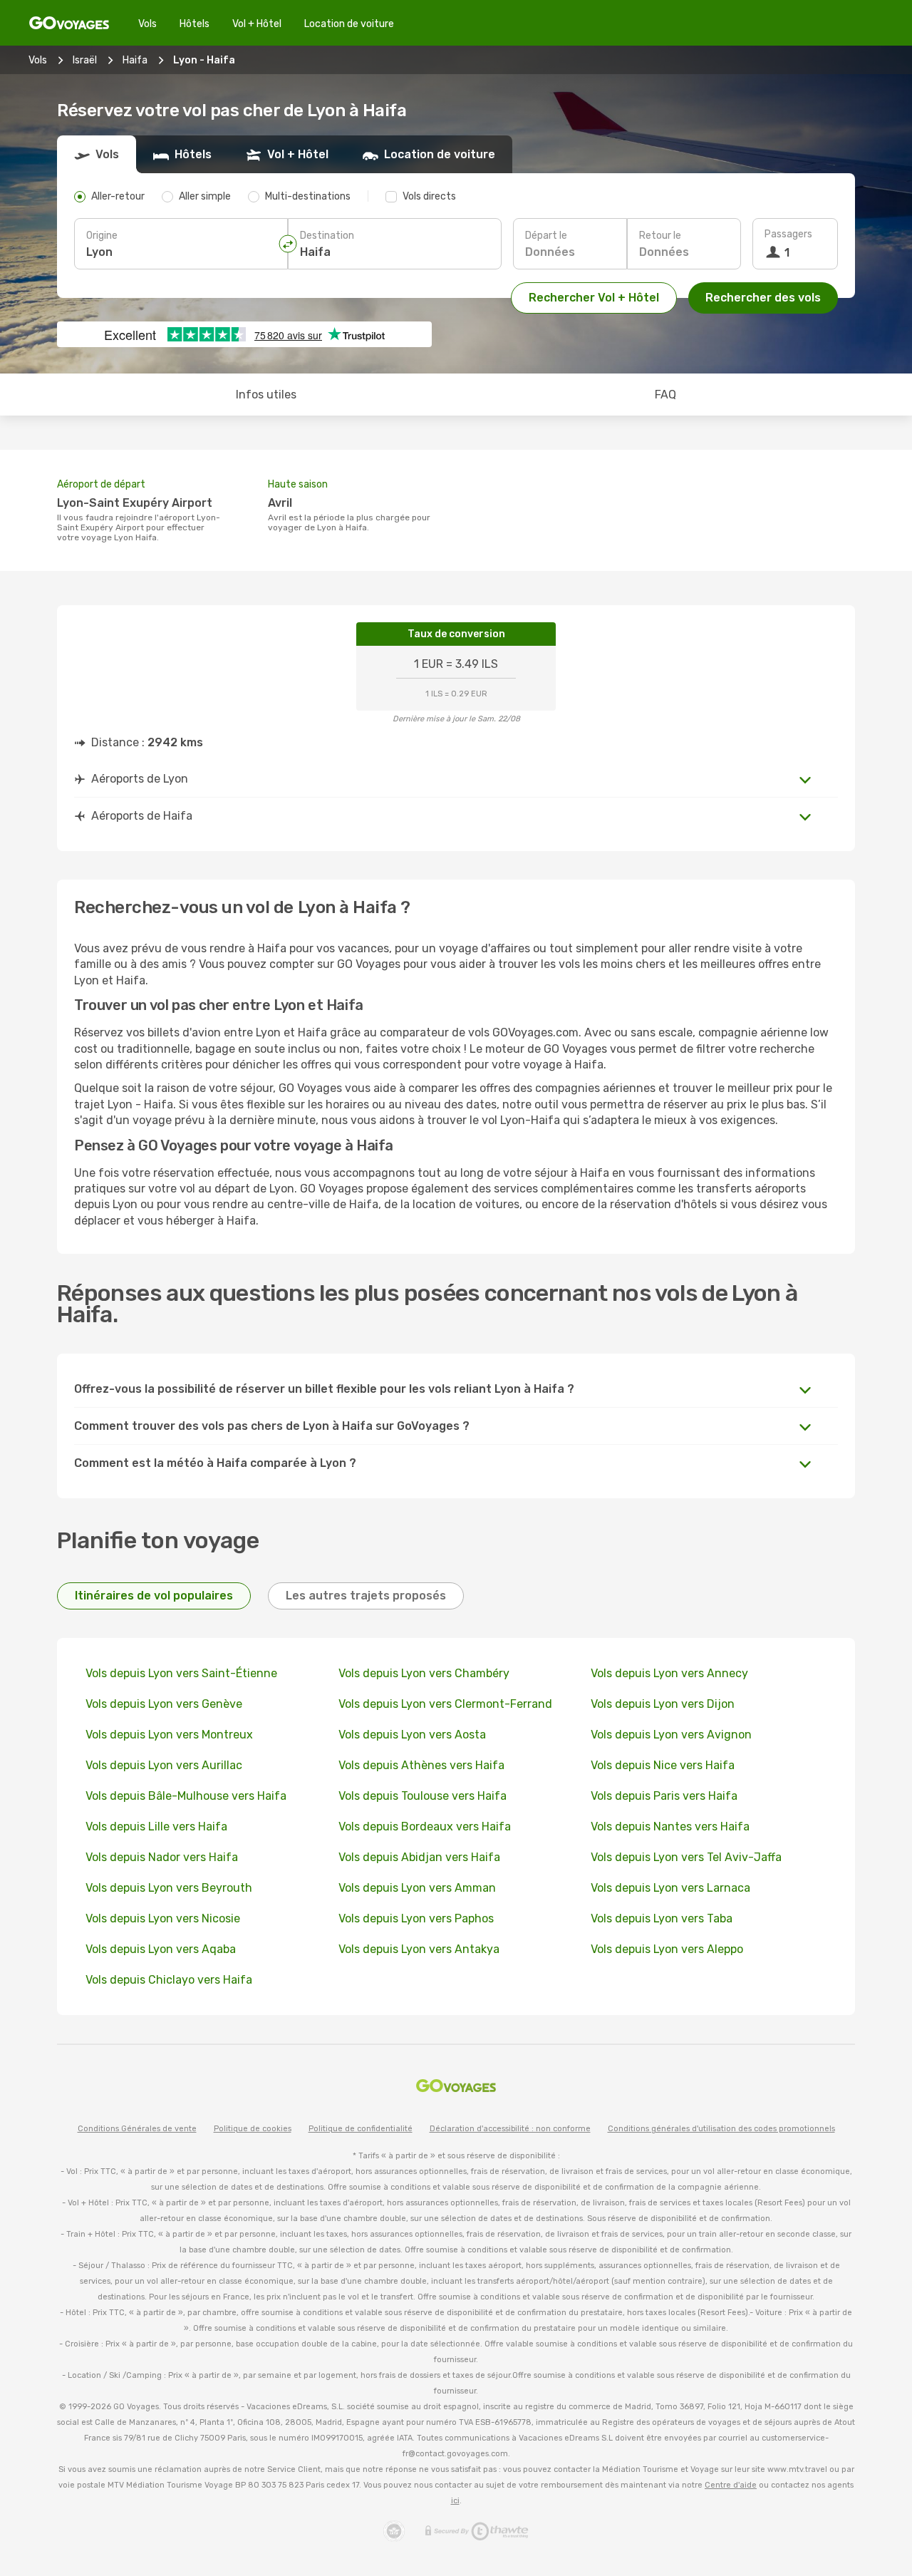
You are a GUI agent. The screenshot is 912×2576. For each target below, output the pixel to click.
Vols (147, 24)
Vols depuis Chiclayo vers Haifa (169, 1980)
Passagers (788, 234)
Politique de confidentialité (361, 2129)
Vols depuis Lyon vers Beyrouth (169, 1888)
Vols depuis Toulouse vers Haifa (423, 1796)
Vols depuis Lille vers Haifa (156, 1827)
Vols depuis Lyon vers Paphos (416, 1918)
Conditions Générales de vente (137, 2129)
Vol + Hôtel (257, 24)
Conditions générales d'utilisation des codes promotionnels (721, 2129)
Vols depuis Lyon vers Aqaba (161, 1949)
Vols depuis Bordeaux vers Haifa (425, 1827)
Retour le (660, 236)
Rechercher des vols (763, 298)
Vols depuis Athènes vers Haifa (421, 1765)
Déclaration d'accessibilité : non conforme (510, 2129)
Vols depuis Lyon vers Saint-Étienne (181, 1673)
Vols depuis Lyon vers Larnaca (670, 1888)
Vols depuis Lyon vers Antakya (419, 1949)
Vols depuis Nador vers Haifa (162, 1857)
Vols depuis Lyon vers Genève (164, 1704)
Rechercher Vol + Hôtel (594, 298)
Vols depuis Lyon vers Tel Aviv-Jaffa (686, 1857)
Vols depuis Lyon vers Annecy (669, 1673)
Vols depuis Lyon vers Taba (662, 1918)
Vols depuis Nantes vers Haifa (670, 1827)
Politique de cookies (253, 2129)
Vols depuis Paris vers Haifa (664, 1796)
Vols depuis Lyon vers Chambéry (424, 1673)
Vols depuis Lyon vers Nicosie (163, 1918)
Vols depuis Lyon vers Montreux (169, 1735)
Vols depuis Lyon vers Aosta (412, 1735)
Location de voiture (349, 24)
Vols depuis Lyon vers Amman (417, 1888)
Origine (102, 236)
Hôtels (195, 24)
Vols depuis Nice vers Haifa (663, 1765)
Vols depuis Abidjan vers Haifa (419, 1857)
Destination (327, 236)
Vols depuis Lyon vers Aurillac (164, 1765)
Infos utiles (266, 395)
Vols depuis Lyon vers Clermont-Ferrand (445, 1704)
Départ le (546, 236)
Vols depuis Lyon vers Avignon (671, 1735)
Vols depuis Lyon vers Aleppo (667, 1949)
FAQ (665, 395)
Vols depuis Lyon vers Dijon (663, 1704)
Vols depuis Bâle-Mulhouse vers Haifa (186, 1796)
